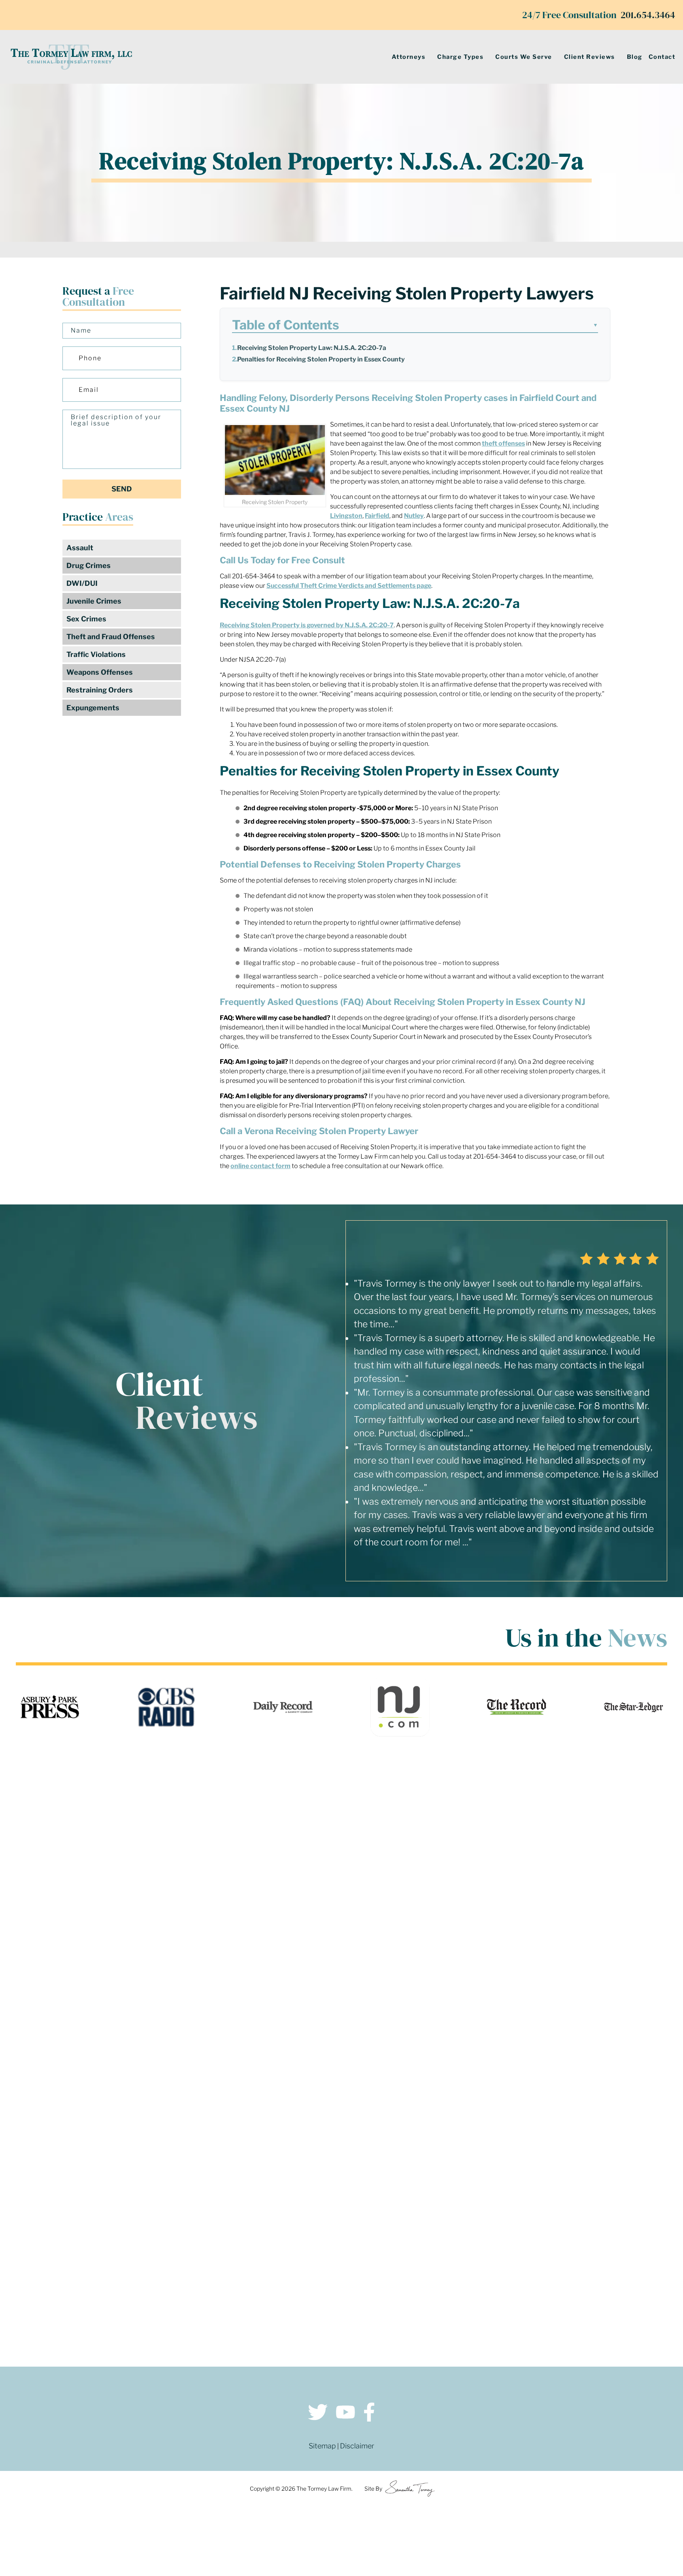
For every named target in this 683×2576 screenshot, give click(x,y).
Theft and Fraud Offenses (111, 637)
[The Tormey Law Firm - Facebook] (369, 2413)
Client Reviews (590, 57)
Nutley (414, 516)
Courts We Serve (524, 57)
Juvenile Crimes (94, 601)
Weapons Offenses (100, 672)
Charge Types (460, 57)
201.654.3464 (648, 15)
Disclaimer (357, 2446)
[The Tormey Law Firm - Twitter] (318, 2413)
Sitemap (322, 2446)
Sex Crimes (86, 619)
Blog (635, 57)
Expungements (93, 708)
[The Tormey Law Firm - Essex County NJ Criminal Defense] (71, 57)
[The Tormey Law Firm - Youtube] (345, 2413)
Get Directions (179, 2220)
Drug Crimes (89, 565)
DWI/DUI (82, 583)
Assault (80, 548)
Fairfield (377, 516)
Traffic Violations (96, 654)
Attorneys (409, 57)
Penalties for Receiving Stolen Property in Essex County (321, 359)
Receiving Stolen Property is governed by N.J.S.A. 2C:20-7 (307, 625)
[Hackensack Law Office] (179, 2289)
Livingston (346, 516)
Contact (662, 57)
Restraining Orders (100, 690)
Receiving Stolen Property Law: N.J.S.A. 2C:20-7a (312, 348)
